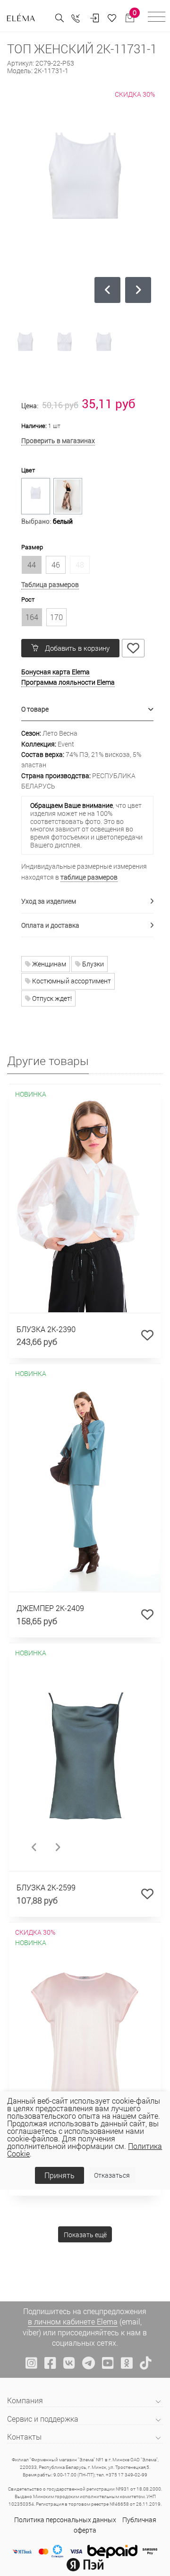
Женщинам (48, 964)
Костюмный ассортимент (71, 981)
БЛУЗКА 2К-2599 (46, 1887)
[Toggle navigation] (157, 18)
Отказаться (112, 2175)
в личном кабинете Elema (73, 2321)
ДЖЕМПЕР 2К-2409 (50, 1608)
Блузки (92, 964)
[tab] (87, 709)
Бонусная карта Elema (55, 672)
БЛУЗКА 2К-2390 (46, 1329)
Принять (59, 2175)
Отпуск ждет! (51, 998)
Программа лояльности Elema (68, 682)
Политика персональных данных (65, 2520)
